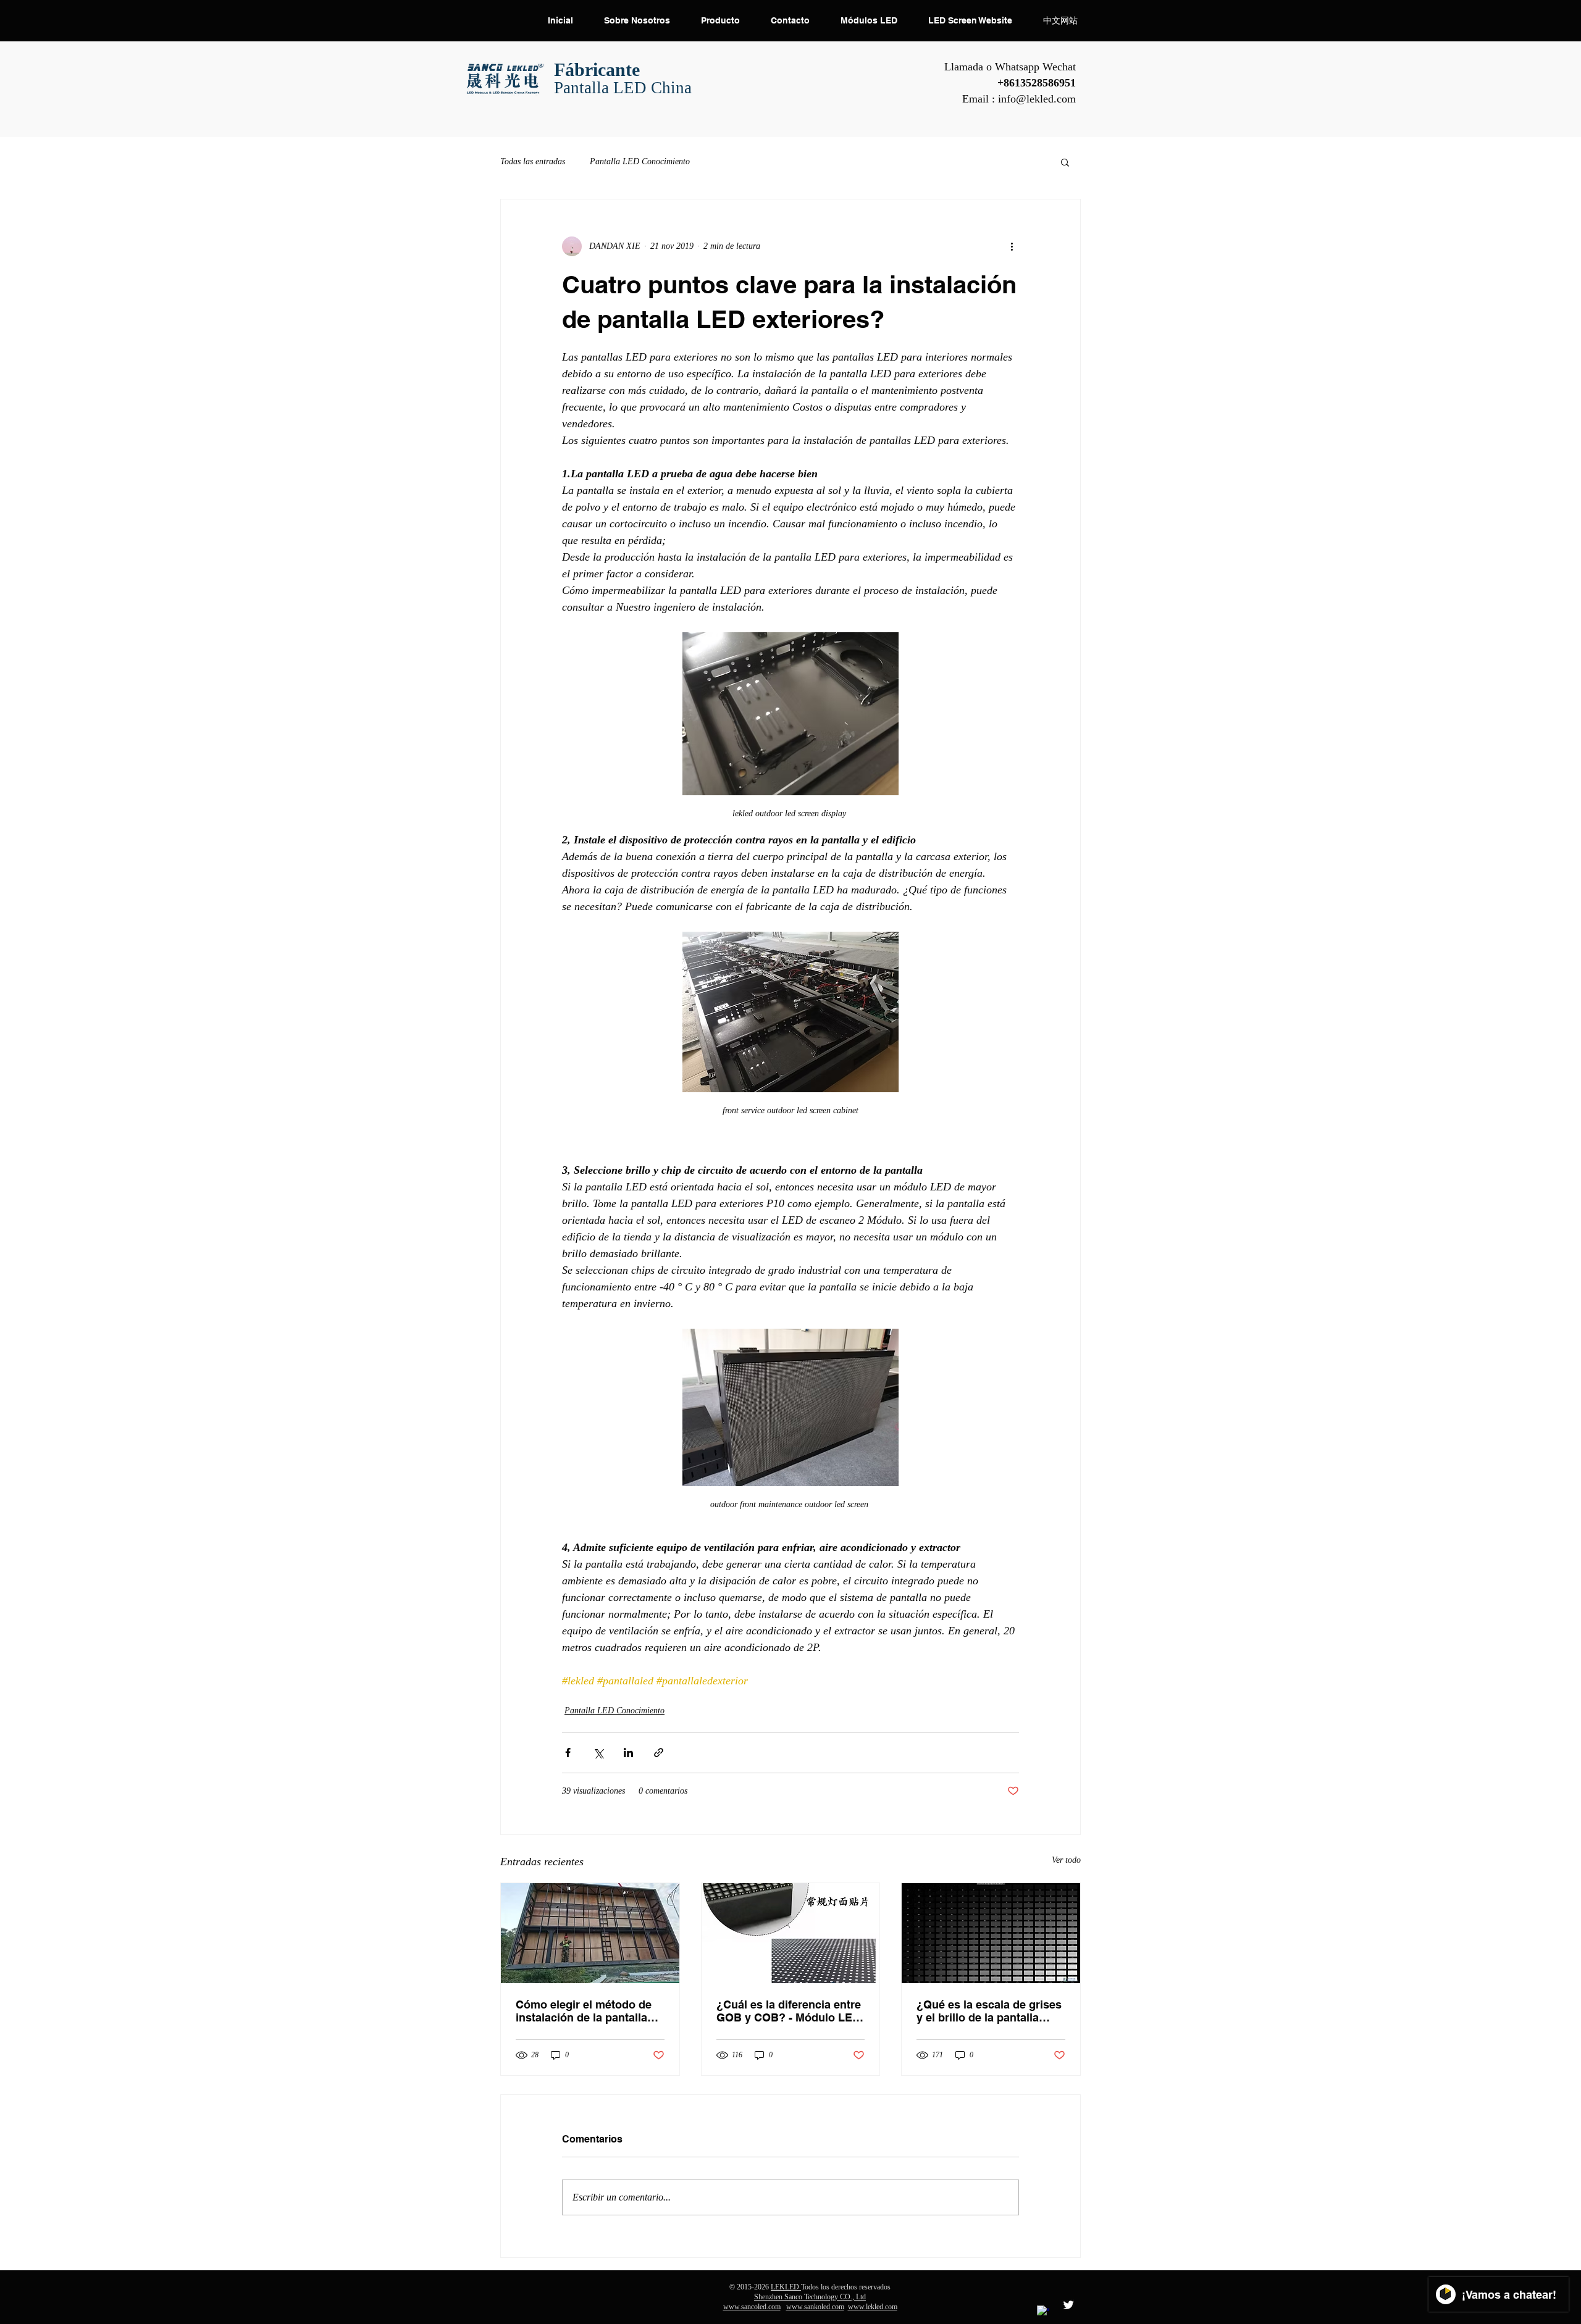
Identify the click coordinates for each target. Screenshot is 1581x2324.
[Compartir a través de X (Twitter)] (598, 1753)
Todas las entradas (533, 161)
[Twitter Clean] (1068, 2305)
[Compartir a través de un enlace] (659, 1753)
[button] (1065, 162)
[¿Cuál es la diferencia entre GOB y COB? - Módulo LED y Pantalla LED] (791, 1933)
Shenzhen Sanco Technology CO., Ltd (810, 2297)
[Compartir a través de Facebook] (568, 1753)
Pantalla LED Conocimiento (640, 161)
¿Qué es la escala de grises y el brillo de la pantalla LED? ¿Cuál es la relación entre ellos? (989, 2011)
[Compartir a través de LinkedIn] (628, 1753)
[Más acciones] (1012, 246)
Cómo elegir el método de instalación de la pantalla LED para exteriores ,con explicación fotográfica (584, 2011)
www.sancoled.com (752, 2307)
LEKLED (786, 2287)
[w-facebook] (1043, 2312)
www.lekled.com (873, 2307)
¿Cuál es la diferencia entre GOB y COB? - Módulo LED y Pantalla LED (789, 2011)
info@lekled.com (1037, 99)
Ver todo (1066, 1860)
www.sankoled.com (815, 2307)
